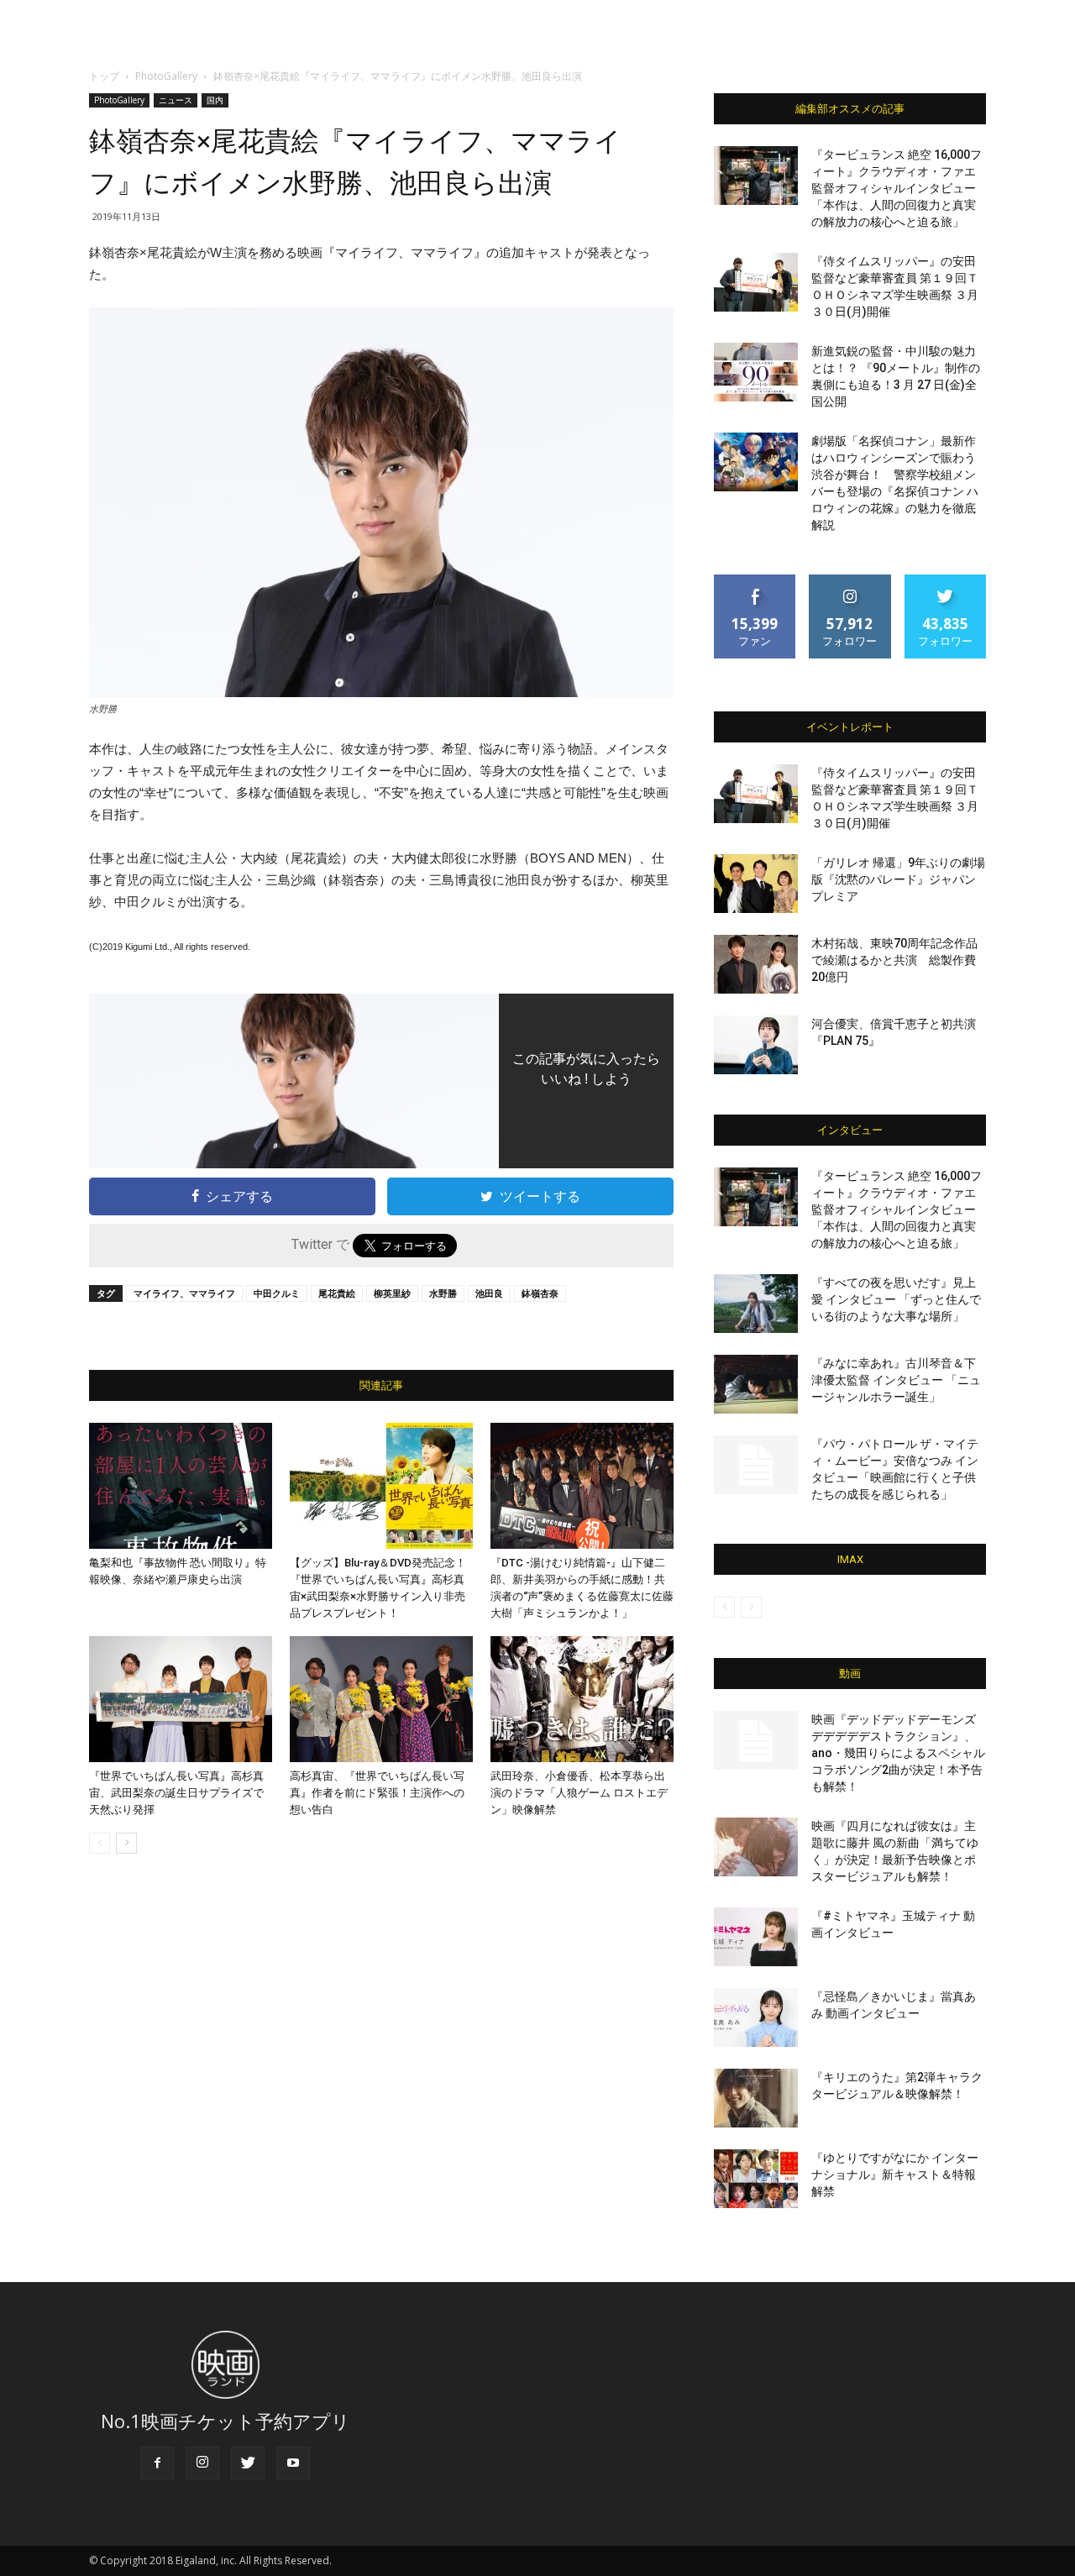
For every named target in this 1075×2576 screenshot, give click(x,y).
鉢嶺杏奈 (540, 1293)
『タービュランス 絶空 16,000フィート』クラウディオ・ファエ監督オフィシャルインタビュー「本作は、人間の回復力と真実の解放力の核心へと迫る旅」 (897, 188)
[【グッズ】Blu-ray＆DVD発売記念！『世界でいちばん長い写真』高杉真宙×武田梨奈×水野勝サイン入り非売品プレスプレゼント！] (381, 1486)
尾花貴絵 (337, 1293)
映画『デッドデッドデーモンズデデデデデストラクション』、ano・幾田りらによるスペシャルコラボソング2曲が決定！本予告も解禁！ (898, 1753)
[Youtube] (293, 2463)
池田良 (489, 1293)
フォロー (850, 581)
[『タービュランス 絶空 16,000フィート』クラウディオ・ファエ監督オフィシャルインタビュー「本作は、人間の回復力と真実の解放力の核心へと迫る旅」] (756, 176)
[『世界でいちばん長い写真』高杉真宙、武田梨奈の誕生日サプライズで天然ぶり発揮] (181, 1699)
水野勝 (443, 1293)
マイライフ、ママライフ (184, 1293)
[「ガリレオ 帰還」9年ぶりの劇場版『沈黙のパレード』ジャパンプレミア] (756, 884)
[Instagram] (202, 2463)
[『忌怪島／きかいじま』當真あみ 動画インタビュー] (756, 2017)
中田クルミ (277, 1293)
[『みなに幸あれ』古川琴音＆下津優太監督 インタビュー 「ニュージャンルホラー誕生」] (756, 1384)
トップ (104, 76)
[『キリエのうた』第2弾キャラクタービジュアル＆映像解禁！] (756, 2098)
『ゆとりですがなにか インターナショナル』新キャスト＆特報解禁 (895, 2175)
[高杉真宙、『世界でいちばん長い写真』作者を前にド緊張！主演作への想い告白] (381, 1699)
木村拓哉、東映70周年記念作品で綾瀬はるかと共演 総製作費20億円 (894, 960)
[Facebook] (157, 2463)
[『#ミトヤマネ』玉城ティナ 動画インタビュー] (756, 1937)
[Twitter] (248, 2463)
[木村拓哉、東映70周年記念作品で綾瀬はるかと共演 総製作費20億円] (756, 964)
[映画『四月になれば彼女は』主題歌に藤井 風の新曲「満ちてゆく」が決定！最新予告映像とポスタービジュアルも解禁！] (756, 1847)
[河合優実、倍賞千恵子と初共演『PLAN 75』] (756, 1045)
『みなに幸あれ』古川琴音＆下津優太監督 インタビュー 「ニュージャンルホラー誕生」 (896, 1380)
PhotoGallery (166, 76)
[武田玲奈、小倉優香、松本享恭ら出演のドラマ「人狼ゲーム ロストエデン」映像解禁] (582, 1699)
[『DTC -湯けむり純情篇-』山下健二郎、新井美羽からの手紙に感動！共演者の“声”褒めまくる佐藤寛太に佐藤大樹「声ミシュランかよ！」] (582, 1486)
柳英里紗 (392, 1293)
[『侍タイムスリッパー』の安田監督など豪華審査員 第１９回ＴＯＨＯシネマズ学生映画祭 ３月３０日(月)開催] (756, 282)
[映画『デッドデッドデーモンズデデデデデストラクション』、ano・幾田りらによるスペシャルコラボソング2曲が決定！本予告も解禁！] (756, 1740)
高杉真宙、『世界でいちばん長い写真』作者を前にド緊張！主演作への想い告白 (377, 1793)
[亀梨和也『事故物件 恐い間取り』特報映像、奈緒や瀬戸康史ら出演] (181, 1486)
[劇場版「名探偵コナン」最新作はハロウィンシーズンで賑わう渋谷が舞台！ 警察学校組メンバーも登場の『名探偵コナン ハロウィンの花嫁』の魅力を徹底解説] (756, 462)
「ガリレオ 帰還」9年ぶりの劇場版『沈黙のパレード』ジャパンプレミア (898, 879)
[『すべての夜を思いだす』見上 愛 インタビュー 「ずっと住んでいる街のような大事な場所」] (756, 1304)
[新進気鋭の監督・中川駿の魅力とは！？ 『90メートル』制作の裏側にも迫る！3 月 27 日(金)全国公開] (756, 372)
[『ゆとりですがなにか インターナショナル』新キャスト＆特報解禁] (756, 2179)
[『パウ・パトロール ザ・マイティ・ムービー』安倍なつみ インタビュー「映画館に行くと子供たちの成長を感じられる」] (756, 1465)
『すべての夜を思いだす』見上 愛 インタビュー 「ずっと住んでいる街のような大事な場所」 (896, 1299)
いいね (755, 581)
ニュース (176, 100)
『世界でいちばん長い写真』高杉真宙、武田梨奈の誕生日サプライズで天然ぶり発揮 (176, 1793)
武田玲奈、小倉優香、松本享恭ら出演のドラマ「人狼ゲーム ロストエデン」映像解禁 (579, 1793)
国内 (215, 100)
